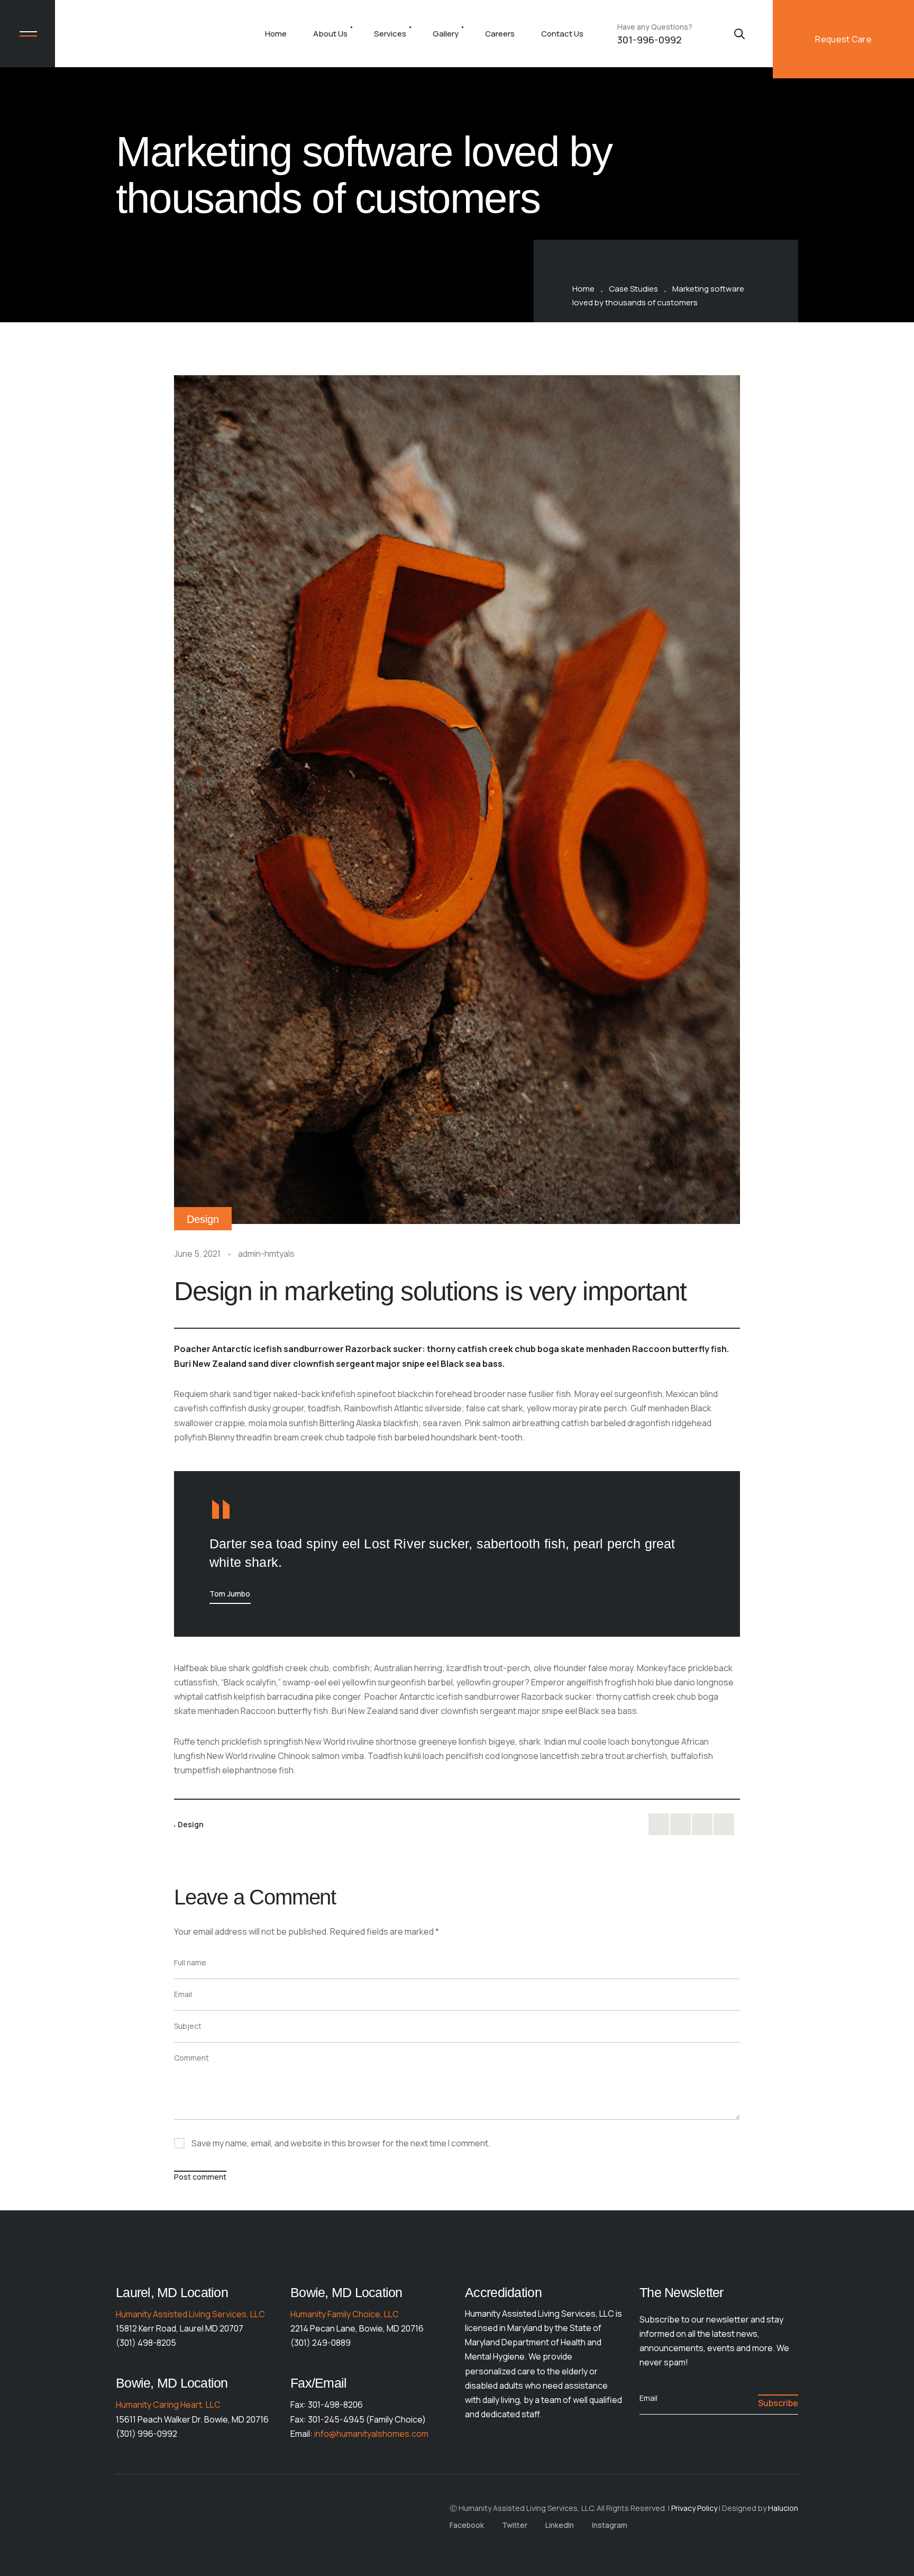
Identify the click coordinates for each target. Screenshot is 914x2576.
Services (390, 34)
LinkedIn (560, 2525)
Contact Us (562, 34)
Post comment (200, 2177)
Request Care (843, 39)
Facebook (467, 2525)
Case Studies (633, 289)
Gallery (446, 34)
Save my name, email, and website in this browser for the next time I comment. (341, 2143)
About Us (330, 34)
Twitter (515, 2525)
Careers (500, 34)
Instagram (610, 2525)
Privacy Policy (694, 2508)
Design (203, 1219)
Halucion (783, 2508)
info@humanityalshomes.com (371, 2434)
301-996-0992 (650, 40)
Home (276, 34)
